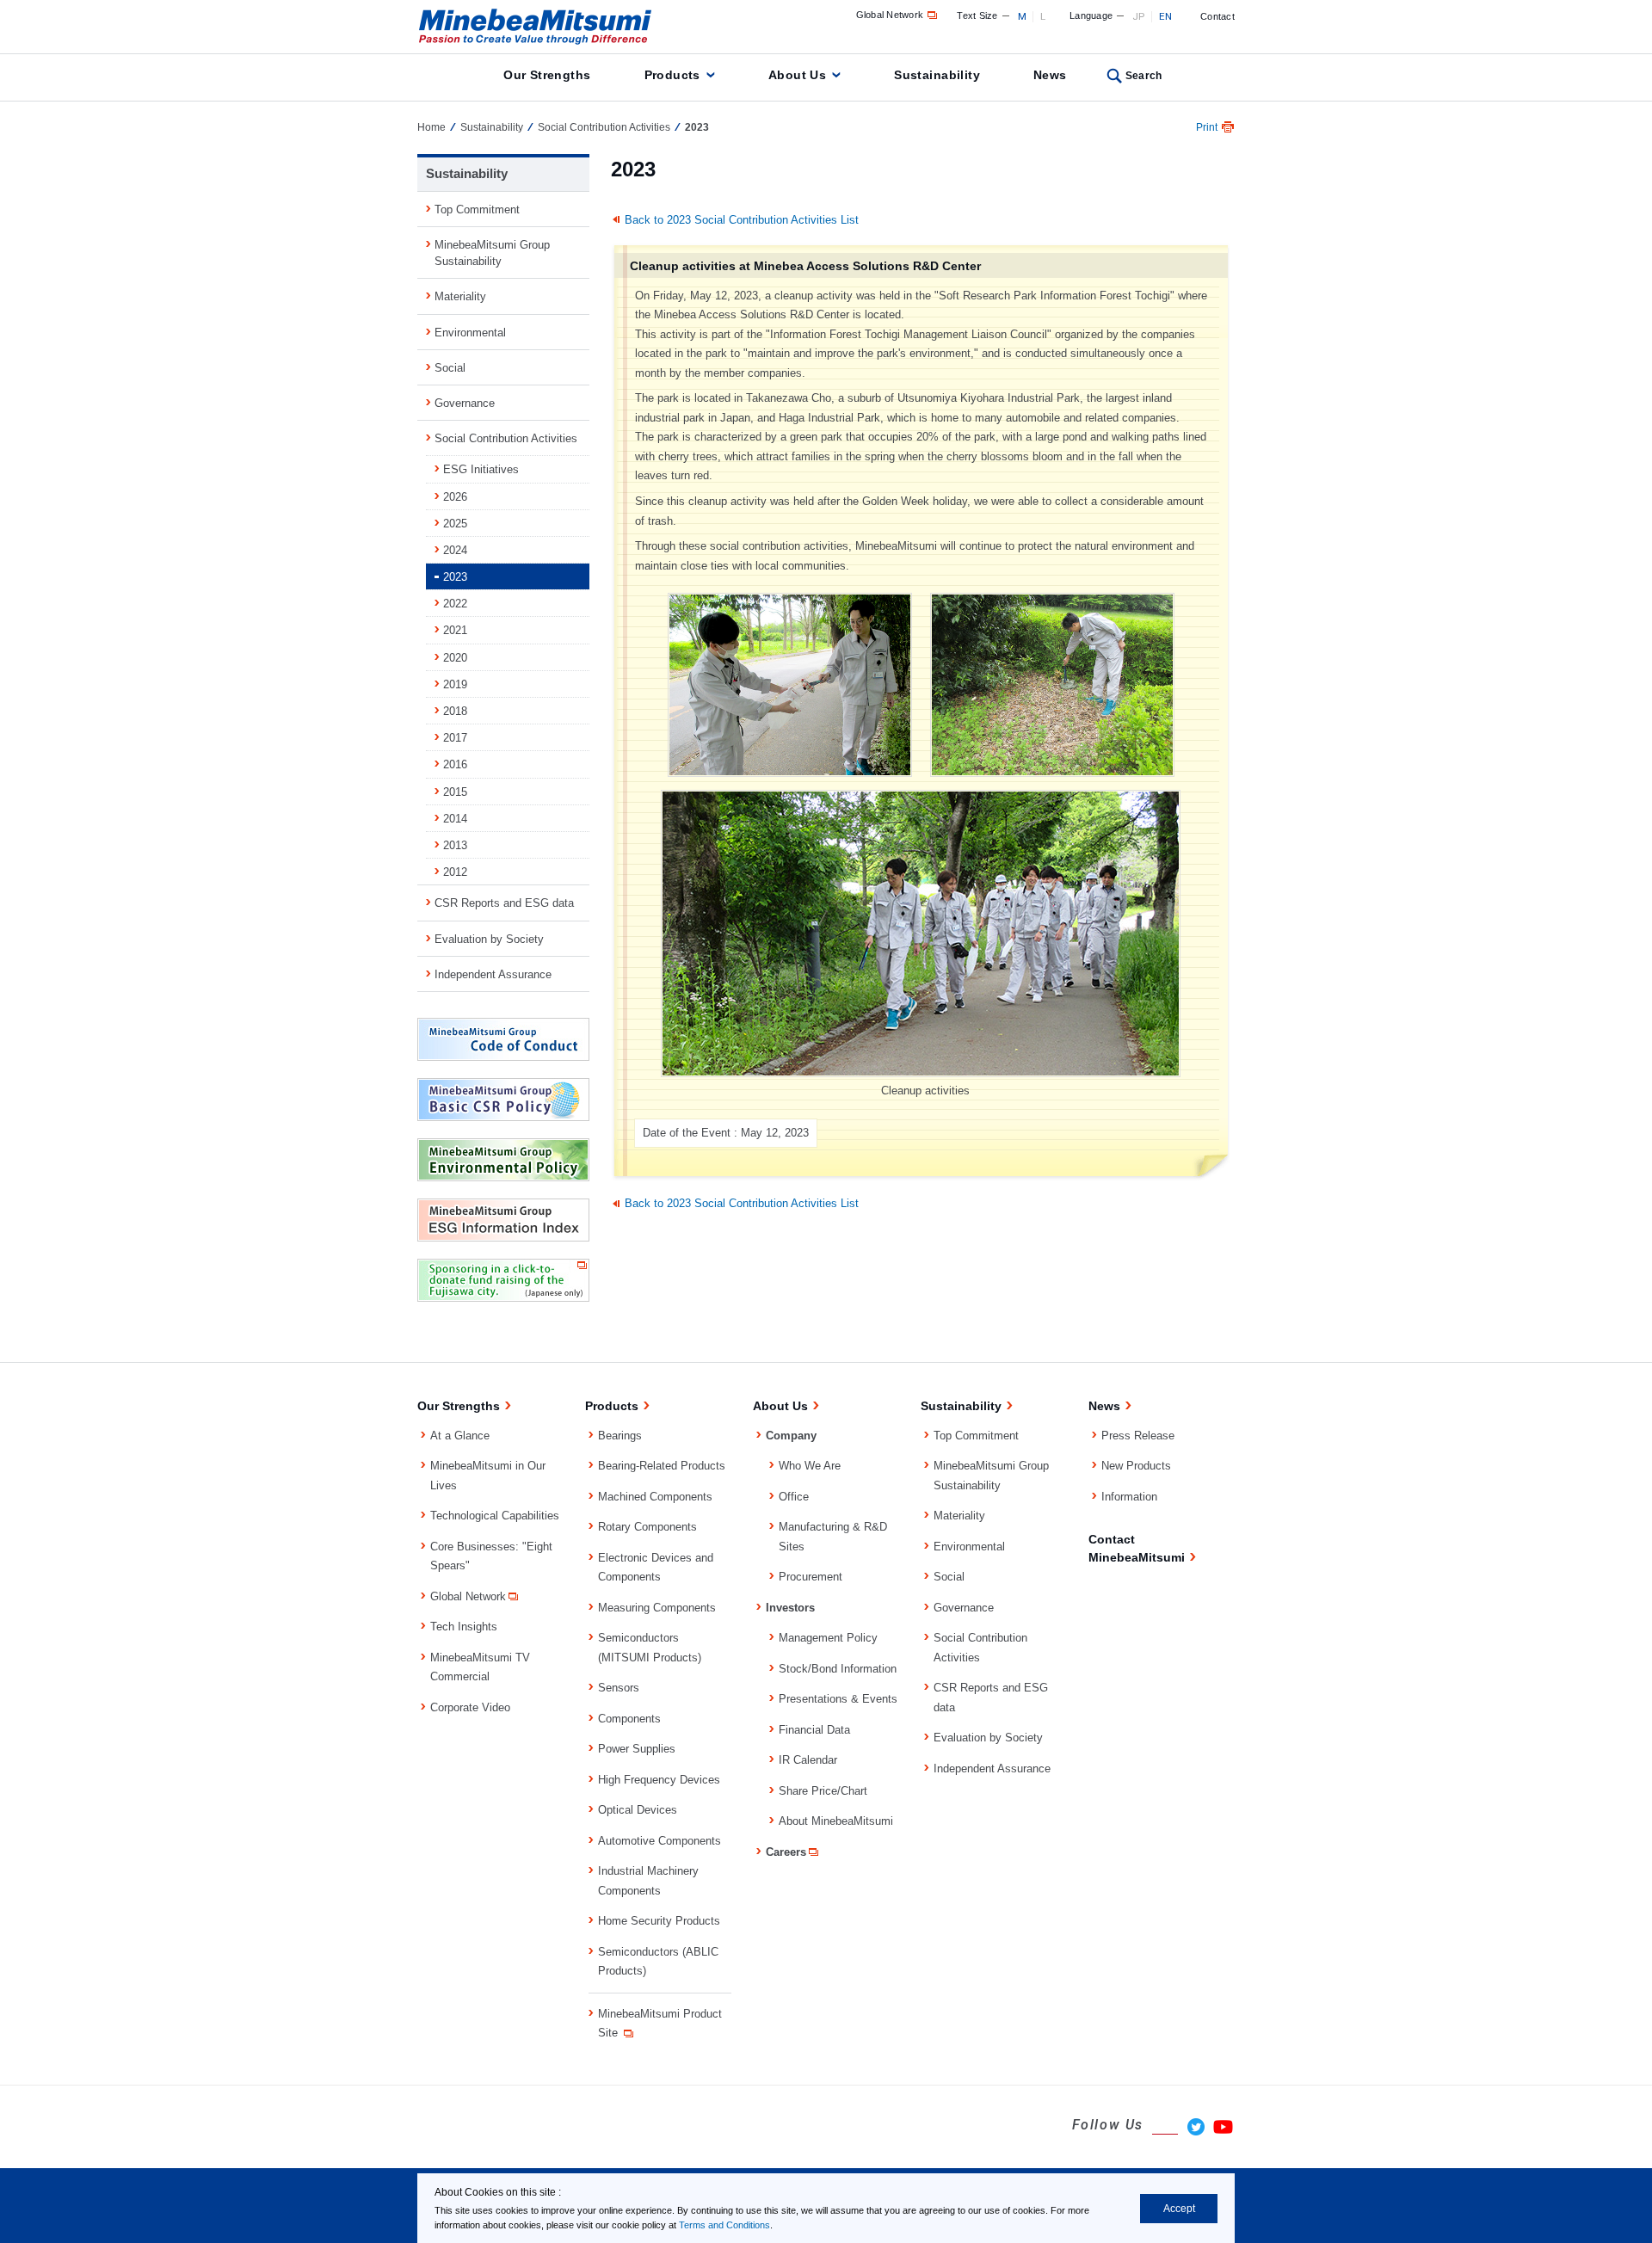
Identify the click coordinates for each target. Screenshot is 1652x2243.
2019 (455, 684)
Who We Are (810, 1466)
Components (629, 1719)
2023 (455, 577)
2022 (455, 604)
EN (1166, 16)
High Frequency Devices (659, 1780)
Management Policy (828, 1638)
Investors (790, 1608)
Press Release (1138, 1436)
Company (791, 1436)
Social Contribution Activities (604, 127)
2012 (455, 872)
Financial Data (814, 1730)
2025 (455, 524)
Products (672, 75)
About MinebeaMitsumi (836, 1821)
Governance (465, 403)
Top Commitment (477, 210)
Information (1129, 1497)
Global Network (890, 15)
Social (450, 368)
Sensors (619, 1688)
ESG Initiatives (481, 469)
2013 (455, 845)
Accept (1179, 2209)
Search (1144, 76)
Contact (1217, 16)
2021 (455, 630)
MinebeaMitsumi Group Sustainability (492, 253)
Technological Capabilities (495, 1516)
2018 (455, 711)
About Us (797, 75)
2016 (455, 764)
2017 (455, 738)
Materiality (460, 296)
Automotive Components (660, 1841)
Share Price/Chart (823, 1791)
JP (1139, 16)
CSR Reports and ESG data (504, 903)
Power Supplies (637, 1749)
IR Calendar (808, 1760)
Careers (786, 1852)
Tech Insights (464, 1627)
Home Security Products (659, 1921)
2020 (455, 658)
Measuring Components (657, 1608)
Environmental (470, 333)
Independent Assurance (493, 974)
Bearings (620, 1436)
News (1050, 75)
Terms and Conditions (724, 2225)
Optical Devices (638, 1810)
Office (794, 1497)
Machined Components (655, 1497)
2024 (455, 550)
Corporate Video (470, 1707)
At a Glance (460, 1436)
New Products (1136, 1466)
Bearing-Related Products (662, 1466)
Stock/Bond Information (838, 1669)
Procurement (811, 1577)
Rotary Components (647, 1527)
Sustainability (937, 75)
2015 (455, 792)
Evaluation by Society (489, 939)
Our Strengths (547, 75)
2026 (455, 497)
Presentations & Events (838, 1699)
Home (431, 127)
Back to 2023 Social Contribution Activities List (742, 220)
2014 (455, 819)
